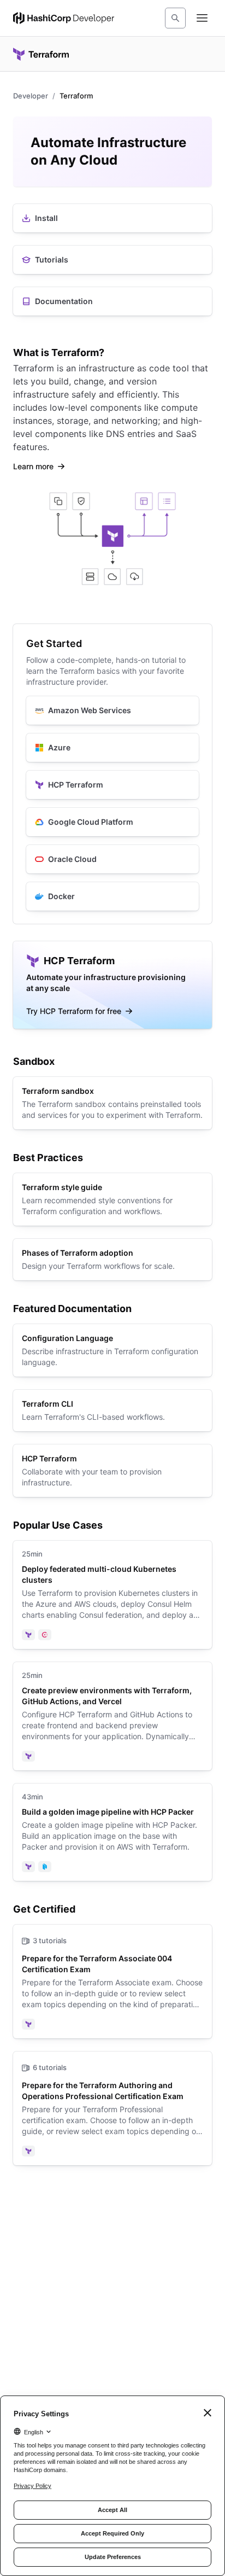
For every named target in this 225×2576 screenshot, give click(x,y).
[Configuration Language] (112, 1350)
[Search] (175, 18)
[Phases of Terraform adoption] (112, 1260)
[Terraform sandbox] (112, 1103)
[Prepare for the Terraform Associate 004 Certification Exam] (112, 1981)
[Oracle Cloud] (112, 859)
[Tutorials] (112, 260)
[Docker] (112, 896)
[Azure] (112, 748)
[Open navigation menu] (202, 18)
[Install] (112, 218)
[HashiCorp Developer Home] (64, 18)
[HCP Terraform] (112, 785)
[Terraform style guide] (112, 1199)
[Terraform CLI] (112, 1411)
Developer (31, 96)
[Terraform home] (41, 54)
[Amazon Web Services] (112, 710)
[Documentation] (112, 301)
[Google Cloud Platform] (112, 822)
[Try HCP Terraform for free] (112, 985)
